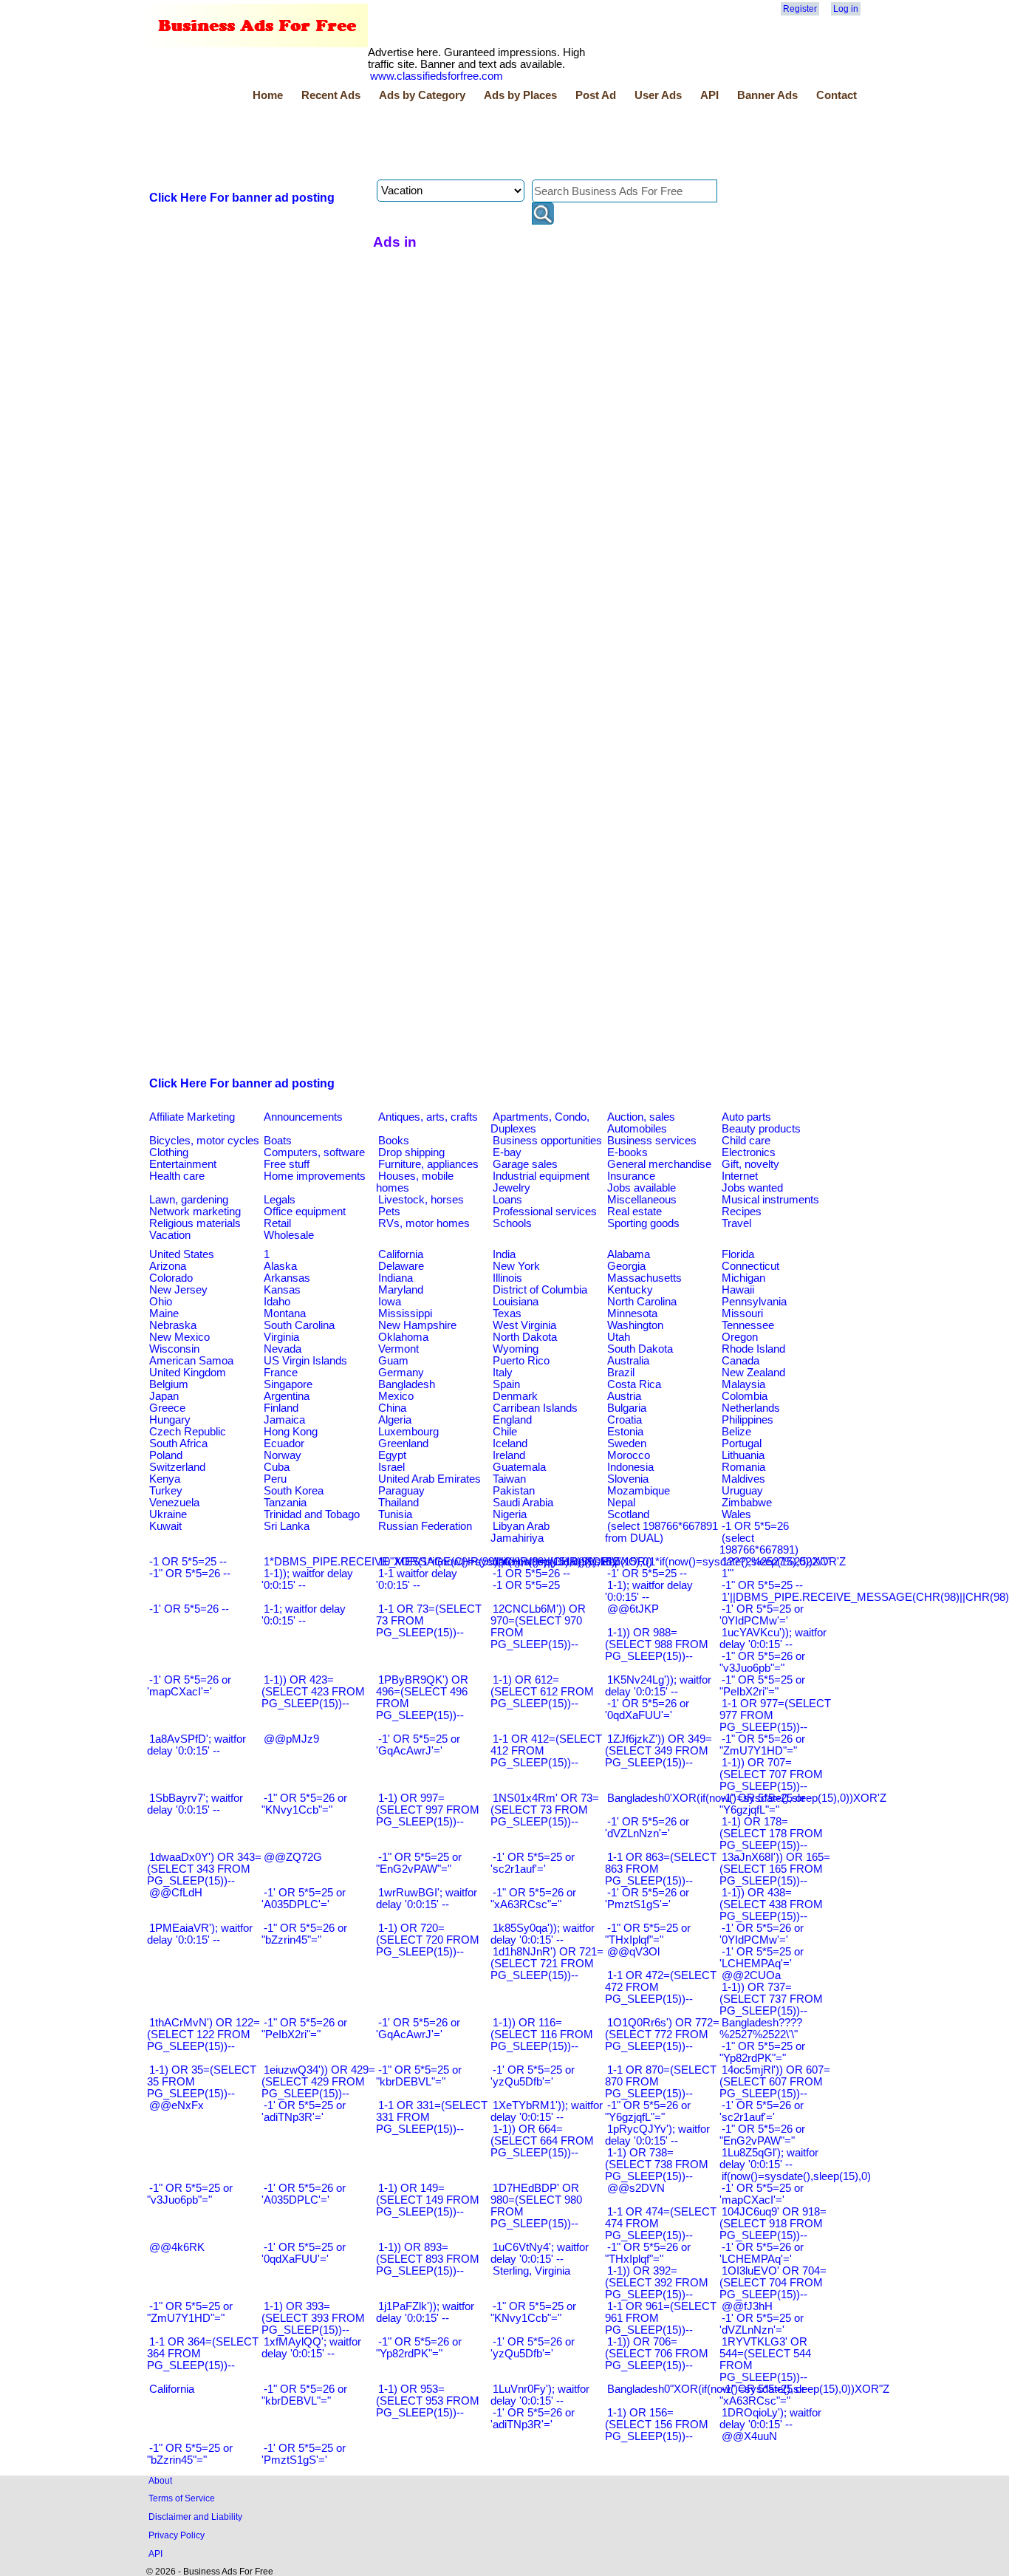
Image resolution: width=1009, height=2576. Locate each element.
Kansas (282, 1290)
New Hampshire (417, 1325)
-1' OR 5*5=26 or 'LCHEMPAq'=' (762, 2253)
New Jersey (178, 1290)
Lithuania (743, 1455)
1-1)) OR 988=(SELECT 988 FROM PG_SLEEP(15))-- (657, 1644)
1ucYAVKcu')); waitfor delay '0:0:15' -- (773, 1639)
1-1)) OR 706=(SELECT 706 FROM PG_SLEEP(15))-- (657, 2354)
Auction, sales (641, 1117)
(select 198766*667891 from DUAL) (661, 1532)
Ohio (161, 1302)
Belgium (169, 1384)
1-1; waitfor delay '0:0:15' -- (304, 1615)
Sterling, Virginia (531, 2271)
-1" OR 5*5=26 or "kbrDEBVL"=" (304, 2395)
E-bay (507, 1152)
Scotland (628, 1514)
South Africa (178, 1444)
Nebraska (173, 1325)
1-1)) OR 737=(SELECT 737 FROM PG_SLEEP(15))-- (771, 1999)
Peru (275, 1479)
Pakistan (514, 1491)
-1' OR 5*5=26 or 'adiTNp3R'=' (533, 2419)
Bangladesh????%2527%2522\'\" (761, 2029)
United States (182, 1254)
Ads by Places (520, 95)
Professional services (545, 1212)
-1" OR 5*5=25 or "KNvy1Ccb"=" (533, 2312)
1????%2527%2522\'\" (776, 1562)
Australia (628, 1361)
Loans (507, 1200)
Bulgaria (627, 1408)
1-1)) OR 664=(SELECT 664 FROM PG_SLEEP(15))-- (542, 2141)
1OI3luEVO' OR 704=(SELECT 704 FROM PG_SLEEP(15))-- (773, 2283)
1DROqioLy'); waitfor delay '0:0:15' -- (770, 2419)
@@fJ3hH (747, 2306)
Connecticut (750, 1266)
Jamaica (284, 1420)
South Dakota (640, 1349)
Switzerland (177, 1467)
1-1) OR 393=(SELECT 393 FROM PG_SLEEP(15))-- (313, 2318)
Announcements (303, 1117)
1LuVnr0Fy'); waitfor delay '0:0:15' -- (540, 2395)
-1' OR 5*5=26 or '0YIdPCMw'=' (762, 1934)
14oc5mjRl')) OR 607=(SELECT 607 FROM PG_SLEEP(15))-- (775, 2082)
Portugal (742, 1444)
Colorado (171, 1278)
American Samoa (191, 1361)
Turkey (166, 1491)
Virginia (281, 1337)
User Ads (658, 95)
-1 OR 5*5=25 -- (188, 1562)
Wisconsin (174, 1349)
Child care (746, 1141)
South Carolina (299, 1325)
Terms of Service (182, 2498)
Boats (278, 1141)
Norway (283, 1455)
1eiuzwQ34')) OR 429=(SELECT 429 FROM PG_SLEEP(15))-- (318, 2082)
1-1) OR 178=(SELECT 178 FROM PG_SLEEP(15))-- (771, 1834)
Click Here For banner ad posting (242, 198)
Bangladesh (407, 1384)
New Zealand (753, 1373)
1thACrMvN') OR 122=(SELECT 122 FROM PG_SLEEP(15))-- (203, 2035)
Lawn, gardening (189, 1200)
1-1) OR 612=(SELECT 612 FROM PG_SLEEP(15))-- (542, 1692)
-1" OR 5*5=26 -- (190, 1574)
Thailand (399, 1503)
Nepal (621, 1503)
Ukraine (168, 1514)
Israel (391, 1467)
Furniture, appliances (428, 1164)
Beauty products (761, 1129)
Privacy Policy (177, 2535)
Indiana (396, 1278)
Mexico (396, 1396)
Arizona (168, 1266)
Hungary (170, 1420)
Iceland (510, 1444)
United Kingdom (188, 1373)
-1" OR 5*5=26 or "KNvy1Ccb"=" (304, 1804)
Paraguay (401, 1491)
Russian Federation (425, 1526)
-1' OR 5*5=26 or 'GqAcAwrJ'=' (418, 2029)
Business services (652, 1141)
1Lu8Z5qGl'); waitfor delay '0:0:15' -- (769, 2159)
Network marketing (195, 1212)
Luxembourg (408, 1432)
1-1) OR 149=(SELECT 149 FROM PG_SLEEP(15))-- (428, 2200)
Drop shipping (411, 1152)
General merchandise (659, 1164)
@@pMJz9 (291, 1739)
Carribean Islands (535, 1408)
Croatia (625, 1420)
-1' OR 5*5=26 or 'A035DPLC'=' (304, 2194)
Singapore (288, 1384)
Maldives (743, 1479)
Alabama (629, 1254)
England (512, 1420)
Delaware (401, 1266)
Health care (177, 1176)
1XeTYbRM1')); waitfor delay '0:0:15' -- (547, 2111)
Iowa (390, 1302)
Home (268, 95)
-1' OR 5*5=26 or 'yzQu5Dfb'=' (533, 2348)
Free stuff (287, 1164)
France (281, 1373)
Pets (389, 1212)
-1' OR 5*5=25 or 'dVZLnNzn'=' (762, 2324)
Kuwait (165, 1526)
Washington (635, 1325)
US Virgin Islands (305, 1361)
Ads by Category (422, 95)
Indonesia (630, 1467)
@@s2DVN (636, 2188)
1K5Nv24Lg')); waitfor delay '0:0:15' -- (658, 1686)
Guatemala (519, 1467)
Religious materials (195, 1223)
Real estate (635, 1212)
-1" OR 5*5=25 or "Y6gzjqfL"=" (762, 1804)
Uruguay (742, 1491)
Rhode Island (753, 1349)
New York (516, 1266)
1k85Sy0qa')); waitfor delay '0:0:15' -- (543, 1934)
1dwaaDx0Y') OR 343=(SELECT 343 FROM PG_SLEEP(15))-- (204, 1869)
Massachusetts (644, 1278)
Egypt (392, 1455)
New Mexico (179, 1337)
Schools (512, 1223)
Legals (280, 1200)
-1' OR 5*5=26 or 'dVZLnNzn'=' (647, 1828)
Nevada (283, 1349)
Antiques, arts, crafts (428, 1117)
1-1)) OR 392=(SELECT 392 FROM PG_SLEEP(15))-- (657, 2283)
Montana (285, 1313)
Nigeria (510, 1514)
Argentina (287, 1396)
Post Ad (596, 95)
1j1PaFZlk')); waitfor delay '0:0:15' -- (425, 2312)
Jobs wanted (752, 1188)
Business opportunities (547, 1141)
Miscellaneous (642, 1200)
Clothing (169, 1152)
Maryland (401, 1290)
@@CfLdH (176, 1893)
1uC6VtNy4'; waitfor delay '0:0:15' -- (540, 2253)
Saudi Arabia (523, 1503)
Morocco (629, 1455)
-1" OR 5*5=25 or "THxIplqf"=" (648, 1934)
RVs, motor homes (424, 1223)
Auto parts (746, 1117)
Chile (505, 1432)
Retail (277, 1223)
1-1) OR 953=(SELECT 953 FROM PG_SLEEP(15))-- (428, 2401)
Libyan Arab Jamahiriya (520, 1532)
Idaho (277, 1302)
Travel (736, 1223)
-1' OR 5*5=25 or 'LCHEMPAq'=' (762, 1958)
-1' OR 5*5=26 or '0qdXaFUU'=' (647, 1709)
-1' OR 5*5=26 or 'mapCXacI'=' (189, 1686)
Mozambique (639, 1491)
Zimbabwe (747, 1503)
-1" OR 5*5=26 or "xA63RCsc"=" (533, 1899)
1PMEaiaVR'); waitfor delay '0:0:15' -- (200, 1934)
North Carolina (642, 1302)
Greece (167, 1408)
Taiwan (509, 1479)
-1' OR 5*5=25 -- (647, 1574)
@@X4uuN (749, 2436)
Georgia (626, 1266)
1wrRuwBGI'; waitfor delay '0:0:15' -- (427, 1899)
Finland (281, 1408)
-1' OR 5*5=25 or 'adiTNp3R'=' (304, 2111)
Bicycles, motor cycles (204, 1141)
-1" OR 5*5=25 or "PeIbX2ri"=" (762, 1686)
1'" (728, 1574)
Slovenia (628, 1479)
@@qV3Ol (633, 1952)
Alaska (280, 1266)
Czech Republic (188, 1432)
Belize (736, 1432)
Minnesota (632, 1313)
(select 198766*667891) (759, 1544)
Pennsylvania (754, 1302)
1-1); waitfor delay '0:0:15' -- (649, 1591)
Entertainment (183, 1164)
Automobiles (637, 1129)
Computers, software (314, 1152)
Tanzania (285, 1503)
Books (394, 1141)
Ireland (509, 1455)
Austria (624, 1396)
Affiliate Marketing (192, 1117)
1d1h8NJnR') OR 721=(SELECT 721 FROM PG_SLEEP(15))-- (547, 1964)
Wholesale (289, 1235)
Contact (837, 95)
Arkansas (287, 1278)
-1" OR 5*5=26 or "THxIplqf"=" (648, 2253)
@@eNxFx (177, 2105)
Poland (166, 1455)
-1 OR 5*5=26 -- (531, 1574)
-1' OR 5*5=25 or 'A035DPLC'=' (304, 1899)
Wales (736, 1514)
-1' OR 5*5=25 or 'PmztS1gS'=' (304, 2454)
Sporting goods (643, 1223)
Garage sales (525, 1164)
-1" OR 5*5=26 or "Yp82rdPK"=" (419, 2348)
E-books (627, 1152)
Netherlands (751, 1408)
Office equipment (305, 1212)
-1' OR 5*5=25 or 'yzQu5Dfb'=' (533, 2076)
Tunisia (395, 1514)
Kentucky (630, 1290)
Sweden (627, 1444)
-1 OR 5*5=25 (526, 1585)
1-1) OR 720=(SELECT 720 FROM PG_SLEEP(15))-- (428, 1940)
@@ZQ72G (293, 1857)
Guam (393, 1361)
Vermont (399, 1349)
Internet (740, 1176)
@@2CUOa (751, 1975)
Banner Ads (767, 95)
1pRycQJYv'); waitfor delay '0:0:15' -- (657, 2135)
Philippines (748, 1420)
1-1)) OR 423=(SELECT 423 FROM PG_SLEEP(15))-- (313, 1692)
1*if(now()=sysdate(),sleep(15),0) (572, 1562)
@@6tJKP (633, 1609)
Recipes (742, 1212)
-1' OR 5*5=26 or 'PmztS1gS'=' (647, 1899)
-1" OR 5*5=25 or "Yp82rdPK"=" (762, 2052)
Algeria (395, 1420)
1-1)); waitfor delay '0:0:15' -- (307, 1579)
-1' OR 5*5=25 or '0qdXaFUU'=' (304, 2253)
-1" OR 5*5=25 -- (762, 1585)
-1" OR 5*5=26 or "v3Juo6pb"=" (762, 1662)
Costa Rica (634, 1384)
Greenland (403, 1444)
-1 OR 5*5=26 (755, 1526)
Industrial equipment (541, 1176)
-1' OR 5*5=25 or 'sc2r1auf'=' (533, 1863)
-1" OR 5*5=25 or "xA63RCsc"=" (762, 2395)
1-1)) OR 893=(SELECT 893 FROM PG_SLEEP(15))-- (428, 2259)
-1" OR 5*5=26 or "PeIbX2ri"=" (304, 2029)
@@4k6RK (177, 2247)
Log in (846, 9)
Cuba (277, 1467)
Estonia (625, 1432)
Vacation (170, 1235)
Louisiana (516, 1302)
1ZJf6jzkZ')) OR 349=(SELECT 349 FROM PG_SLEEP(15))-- (659, 1751)
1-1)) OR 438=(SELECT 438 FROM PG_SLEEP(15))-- (771, 1904)
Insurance (631, 1176)
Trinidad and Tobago (312, 1514)
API (709, 95)
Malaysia (743, 1384)
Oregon (740, 1337)
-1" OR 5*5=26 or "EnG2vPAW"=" (762, 2135)
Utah (619, 1337)
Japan (164, 1396)
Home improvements (315, 1176)
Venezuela (174, 1503)
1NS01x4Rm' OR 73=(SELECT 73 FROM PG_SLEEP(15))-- (545, 1810)
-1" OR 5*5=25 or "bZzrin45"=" (190, 2454)
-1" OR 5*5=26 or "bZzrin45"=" (304, 1934)
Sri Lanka (287, 1526)
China (392, 1408)
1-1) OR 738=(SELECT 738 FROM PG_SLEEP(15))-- (657, 2165)
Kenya (165, 1479)
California (401, 1254)
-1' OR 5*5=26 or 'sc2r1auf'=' (762, 2111)
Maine (164, 1313)
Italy (503, 1373)
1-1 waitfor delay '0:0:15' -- (417, 1579)
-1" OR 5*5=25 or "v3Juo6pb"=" (190, 2194)
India (504, 1254)
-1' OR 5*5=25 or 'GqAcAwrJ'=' (418, 1745)
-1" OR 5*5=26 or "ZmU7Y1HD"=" (762, 1745)
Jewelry (512, 1188)
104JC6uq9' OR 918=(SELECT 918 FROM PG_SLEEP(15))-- (773, 2224)
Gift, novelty (750, 1164)
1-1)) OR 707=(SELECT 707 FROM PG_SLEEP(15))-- (771, 1774)
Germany (401, 1373)
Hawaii (738, 1290)
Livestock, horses (421, 1200)
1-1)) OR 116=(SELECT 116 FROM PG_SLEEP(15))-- (542, 2035)
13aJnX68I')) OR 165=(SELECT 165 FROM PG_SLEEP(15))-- (775, 1869)
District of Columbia (540, 1290)
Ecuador (284, 1444)
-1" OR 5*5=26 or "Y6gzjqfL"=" (648, 2111)
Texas (507, 1313)
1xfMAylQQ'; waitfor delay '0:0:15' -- (311, 2348)
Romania (743, 1467)
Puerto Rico (521, 1361)
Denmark (515, 1396)
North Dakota (525, 1337)
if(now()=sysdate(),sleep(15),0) (796, 2176)
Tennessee (748, 1325)
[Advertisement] (416, 143)
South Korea (294, 1491)
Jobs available (642, 1188)
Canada (740, 1361)
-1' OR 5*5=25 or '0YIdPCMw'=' (762, 1615)
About (160, 2480)
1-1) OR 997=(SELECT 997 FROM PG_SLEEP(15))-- (428, 1810)
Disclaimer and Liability (195, 2517)
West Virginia (524, 1325)
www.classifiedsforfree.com (437, 76)
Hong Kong (291, 1432)
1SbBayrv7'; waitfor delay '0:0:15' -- (195, 1804)
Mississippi (405, 1313)
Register (800, 9)
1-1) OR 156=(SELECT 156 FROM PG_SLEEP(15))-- (657, 2425)
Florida (738, 1254)
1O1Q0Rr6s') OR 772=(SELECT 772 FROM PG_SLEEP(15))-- (662, 2035)
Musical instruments (770, 1200)
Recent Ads (331, 95)
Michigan (743, 1278)
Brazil (621, 1373)
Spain (506, 1384)
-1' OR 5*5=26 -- (189, 1609)
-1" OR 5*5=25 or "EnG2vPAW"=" (419, 1863)
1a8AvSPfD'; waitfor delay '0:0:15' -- (196, 1745)
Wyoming (516, 1349)
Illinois (507, 1278)
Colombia (745, 1396)
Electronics (749, 1152)
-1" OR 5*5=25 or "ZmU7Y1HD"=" (190, 2312)
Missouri (742, 1313)
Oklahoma (403, 1337)
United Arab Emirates (430, 1479)
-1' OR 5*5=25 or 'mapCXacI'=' (762, 2194)
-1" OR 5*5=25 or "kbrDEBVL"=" (419, 2076)
